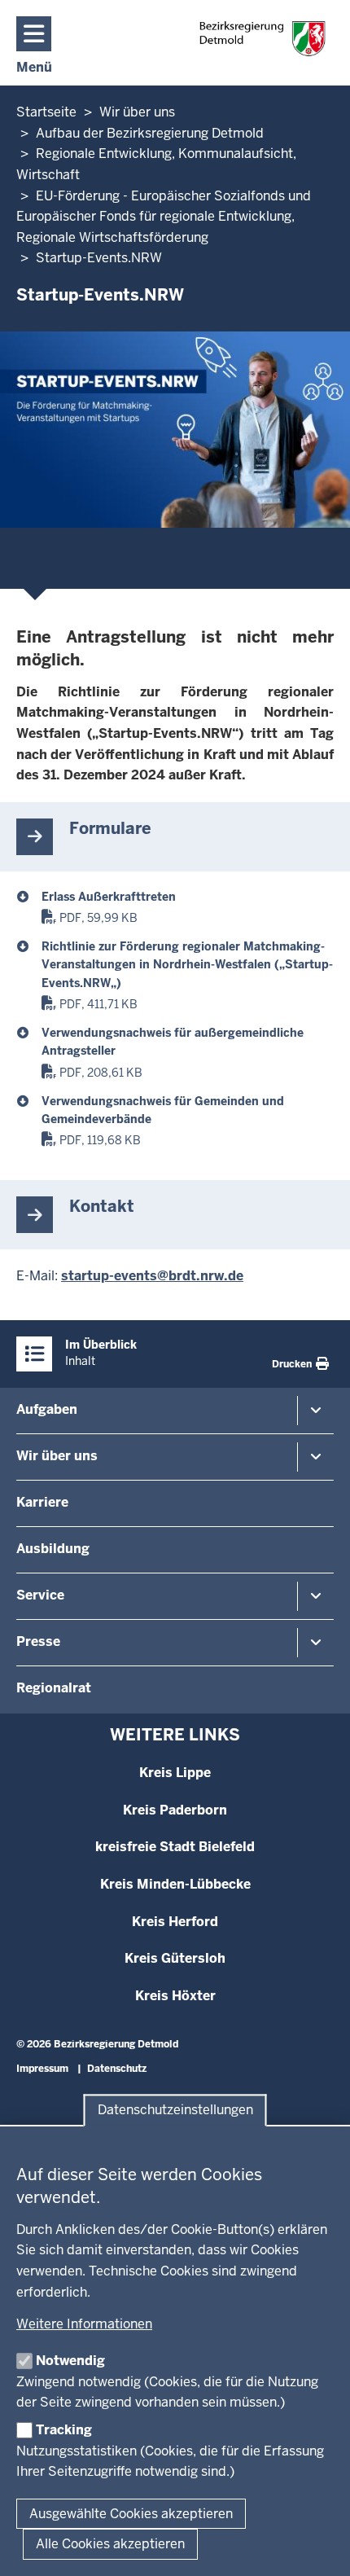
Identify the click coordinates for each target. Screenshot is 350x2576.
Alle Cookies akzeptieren (110, 2544)
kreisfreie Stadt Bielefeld (175, 1847)
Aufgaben (47, 1409)
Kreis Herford (175, 1922)
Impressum (42, 2069)
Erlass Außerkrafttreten (109, 897)
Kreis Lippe (175, 1773)
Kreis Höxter (175, 1996)
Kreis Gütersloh (175, 1958)
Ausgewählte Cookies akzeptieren (131, 2514)
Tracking (64, 2430)
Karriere (42, 1502)
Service (40, 1595)
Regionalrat (54, 1688)
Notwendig (70, 2361)
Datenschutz (117, 2069)
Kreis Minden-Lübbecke (175, 1884)
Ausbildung (53, 1549)
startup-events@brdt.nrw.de (152, 1276)
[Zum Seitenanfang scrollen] (317, 2546)
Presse (38, 1641)
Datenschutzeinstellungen (175, 2111)
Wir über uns (57, 1456)
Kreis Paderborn (175, 1810)
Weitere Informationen (84, 2324)
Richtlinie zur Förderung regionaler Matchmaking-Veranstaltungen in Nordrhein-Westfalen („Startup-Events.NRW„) (187, 965)
